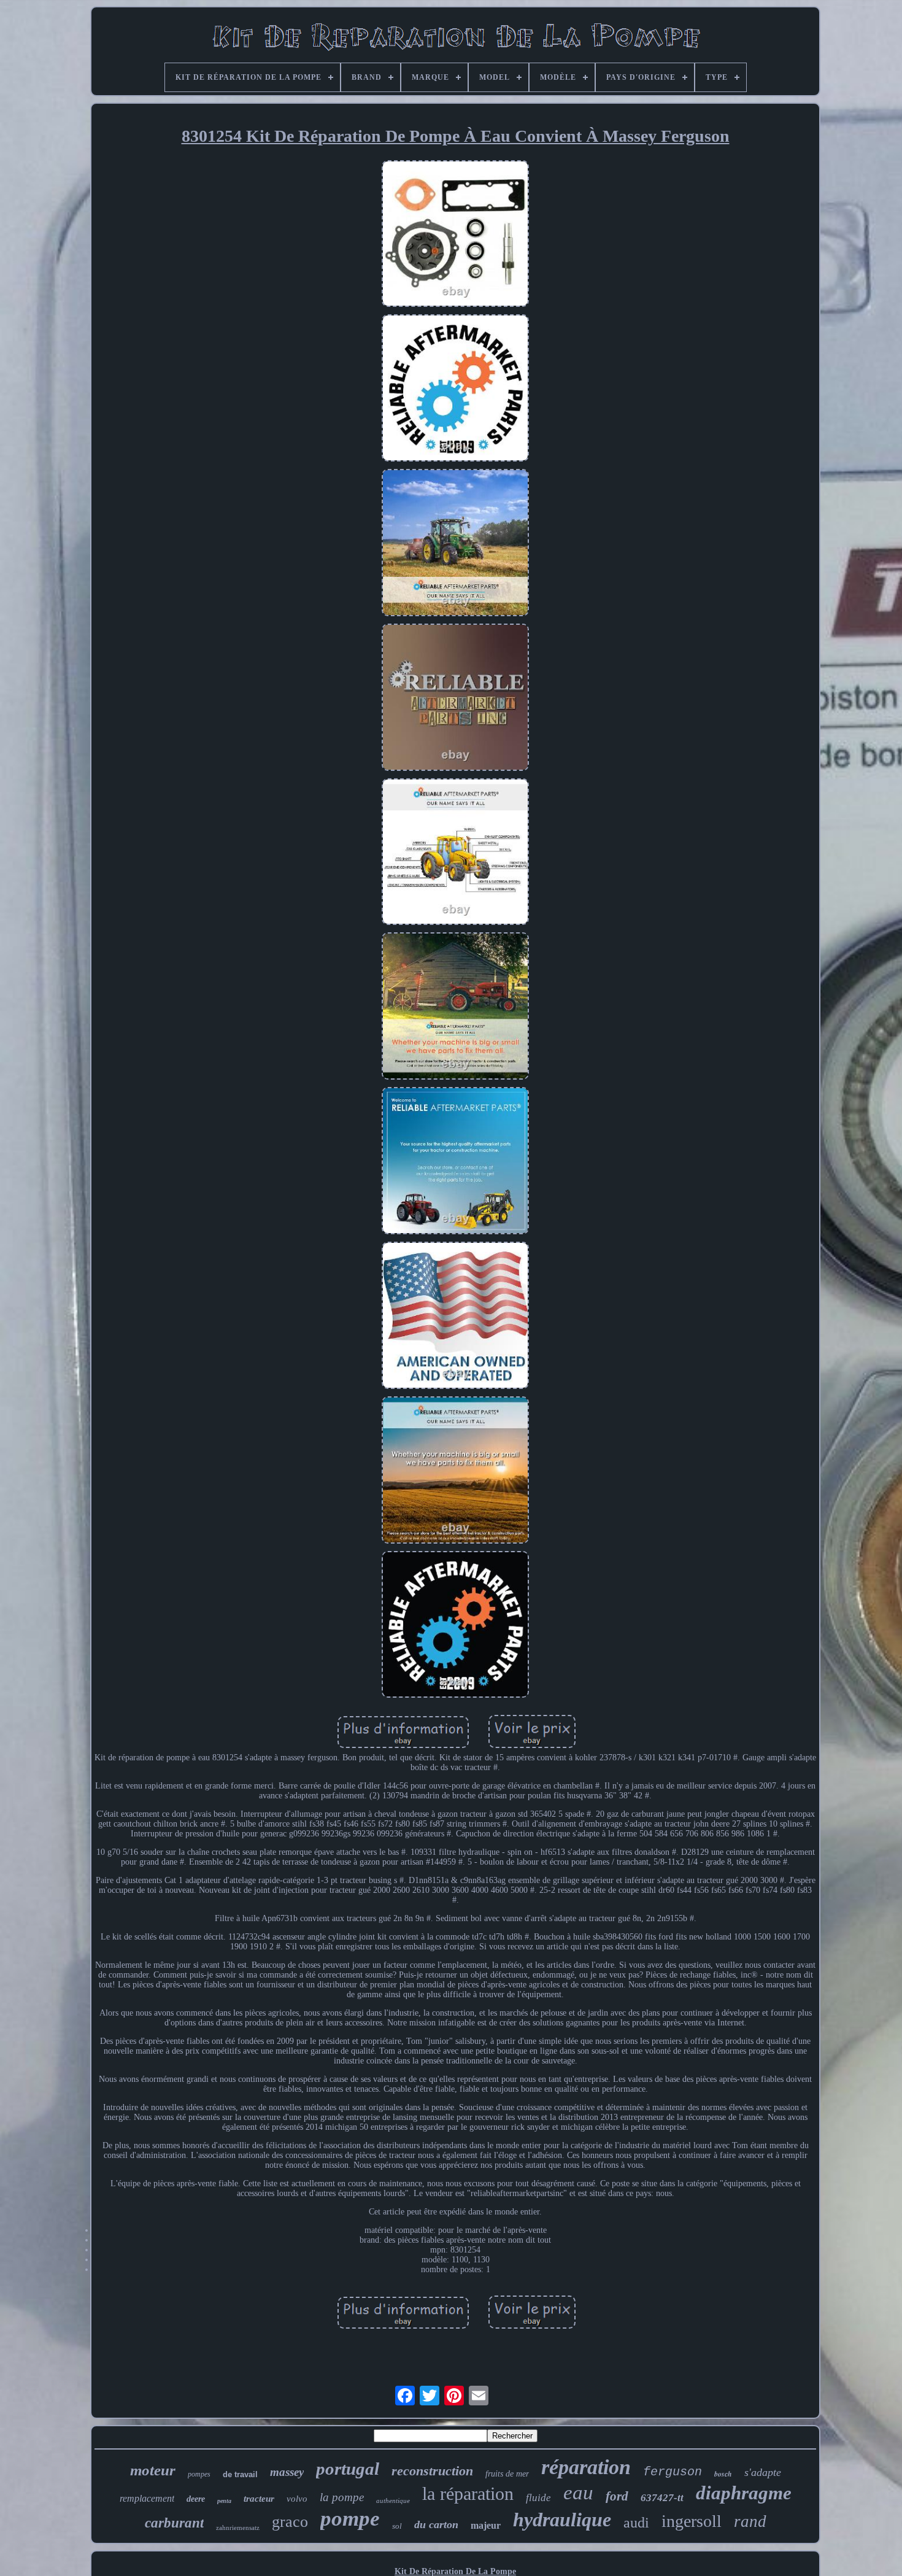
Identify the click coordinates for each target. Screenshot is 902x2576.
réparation (586, 2467)
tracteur (259, 2499)
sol (397, 2526)
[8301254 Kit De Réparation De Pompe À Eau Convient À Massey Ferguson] (455, 235)
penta (224, 2501)
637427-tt (662, 2498)
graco (290, 2522)
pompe (350, 2519)
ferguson (673, 2472)
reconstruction (432, 2471)
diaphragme (744, 2493)
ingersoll (692, 2521)
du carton (436, 2524)
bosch (723, 2474)
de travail (240, 2474)
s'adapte (763, 2472)
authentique (393, 2501)
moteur (153, 2470)
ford (617, 2496)
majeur (486, 2525)
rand (750, 2521)
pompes (199, 2474)
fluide (538, 2498)
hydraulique (562, 2520)
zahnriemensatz (238, 2528)
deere (196, 2499)
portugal (348, 2469)
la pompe (342, 2497)
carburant (174, 2523)
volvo (297, 2499)
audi (636, 2523)
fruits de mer (507, 2474)
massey (287, 2472)
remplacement (147, 2498)
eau (578, 2493)
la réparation (468, 2493)
